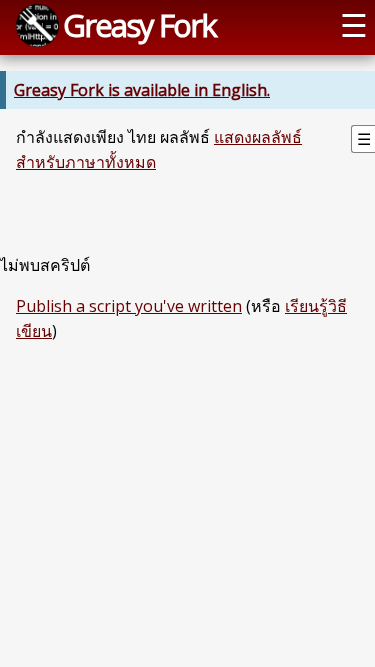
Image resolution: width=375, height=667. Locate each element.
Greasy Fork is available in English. (142, 90)
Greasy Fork (139, 25)
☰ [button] (354, 25)
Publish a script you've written (129, 306)
